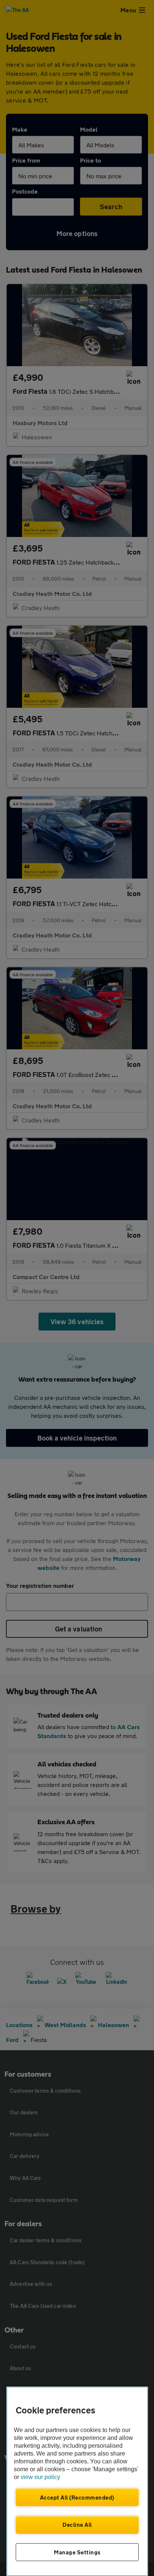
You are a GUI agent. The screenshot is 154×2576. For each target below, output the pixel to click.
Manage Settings (77, 2552)
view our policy (40, 2477)
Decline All (77, 2525)
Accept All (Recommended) (77, 2497)
